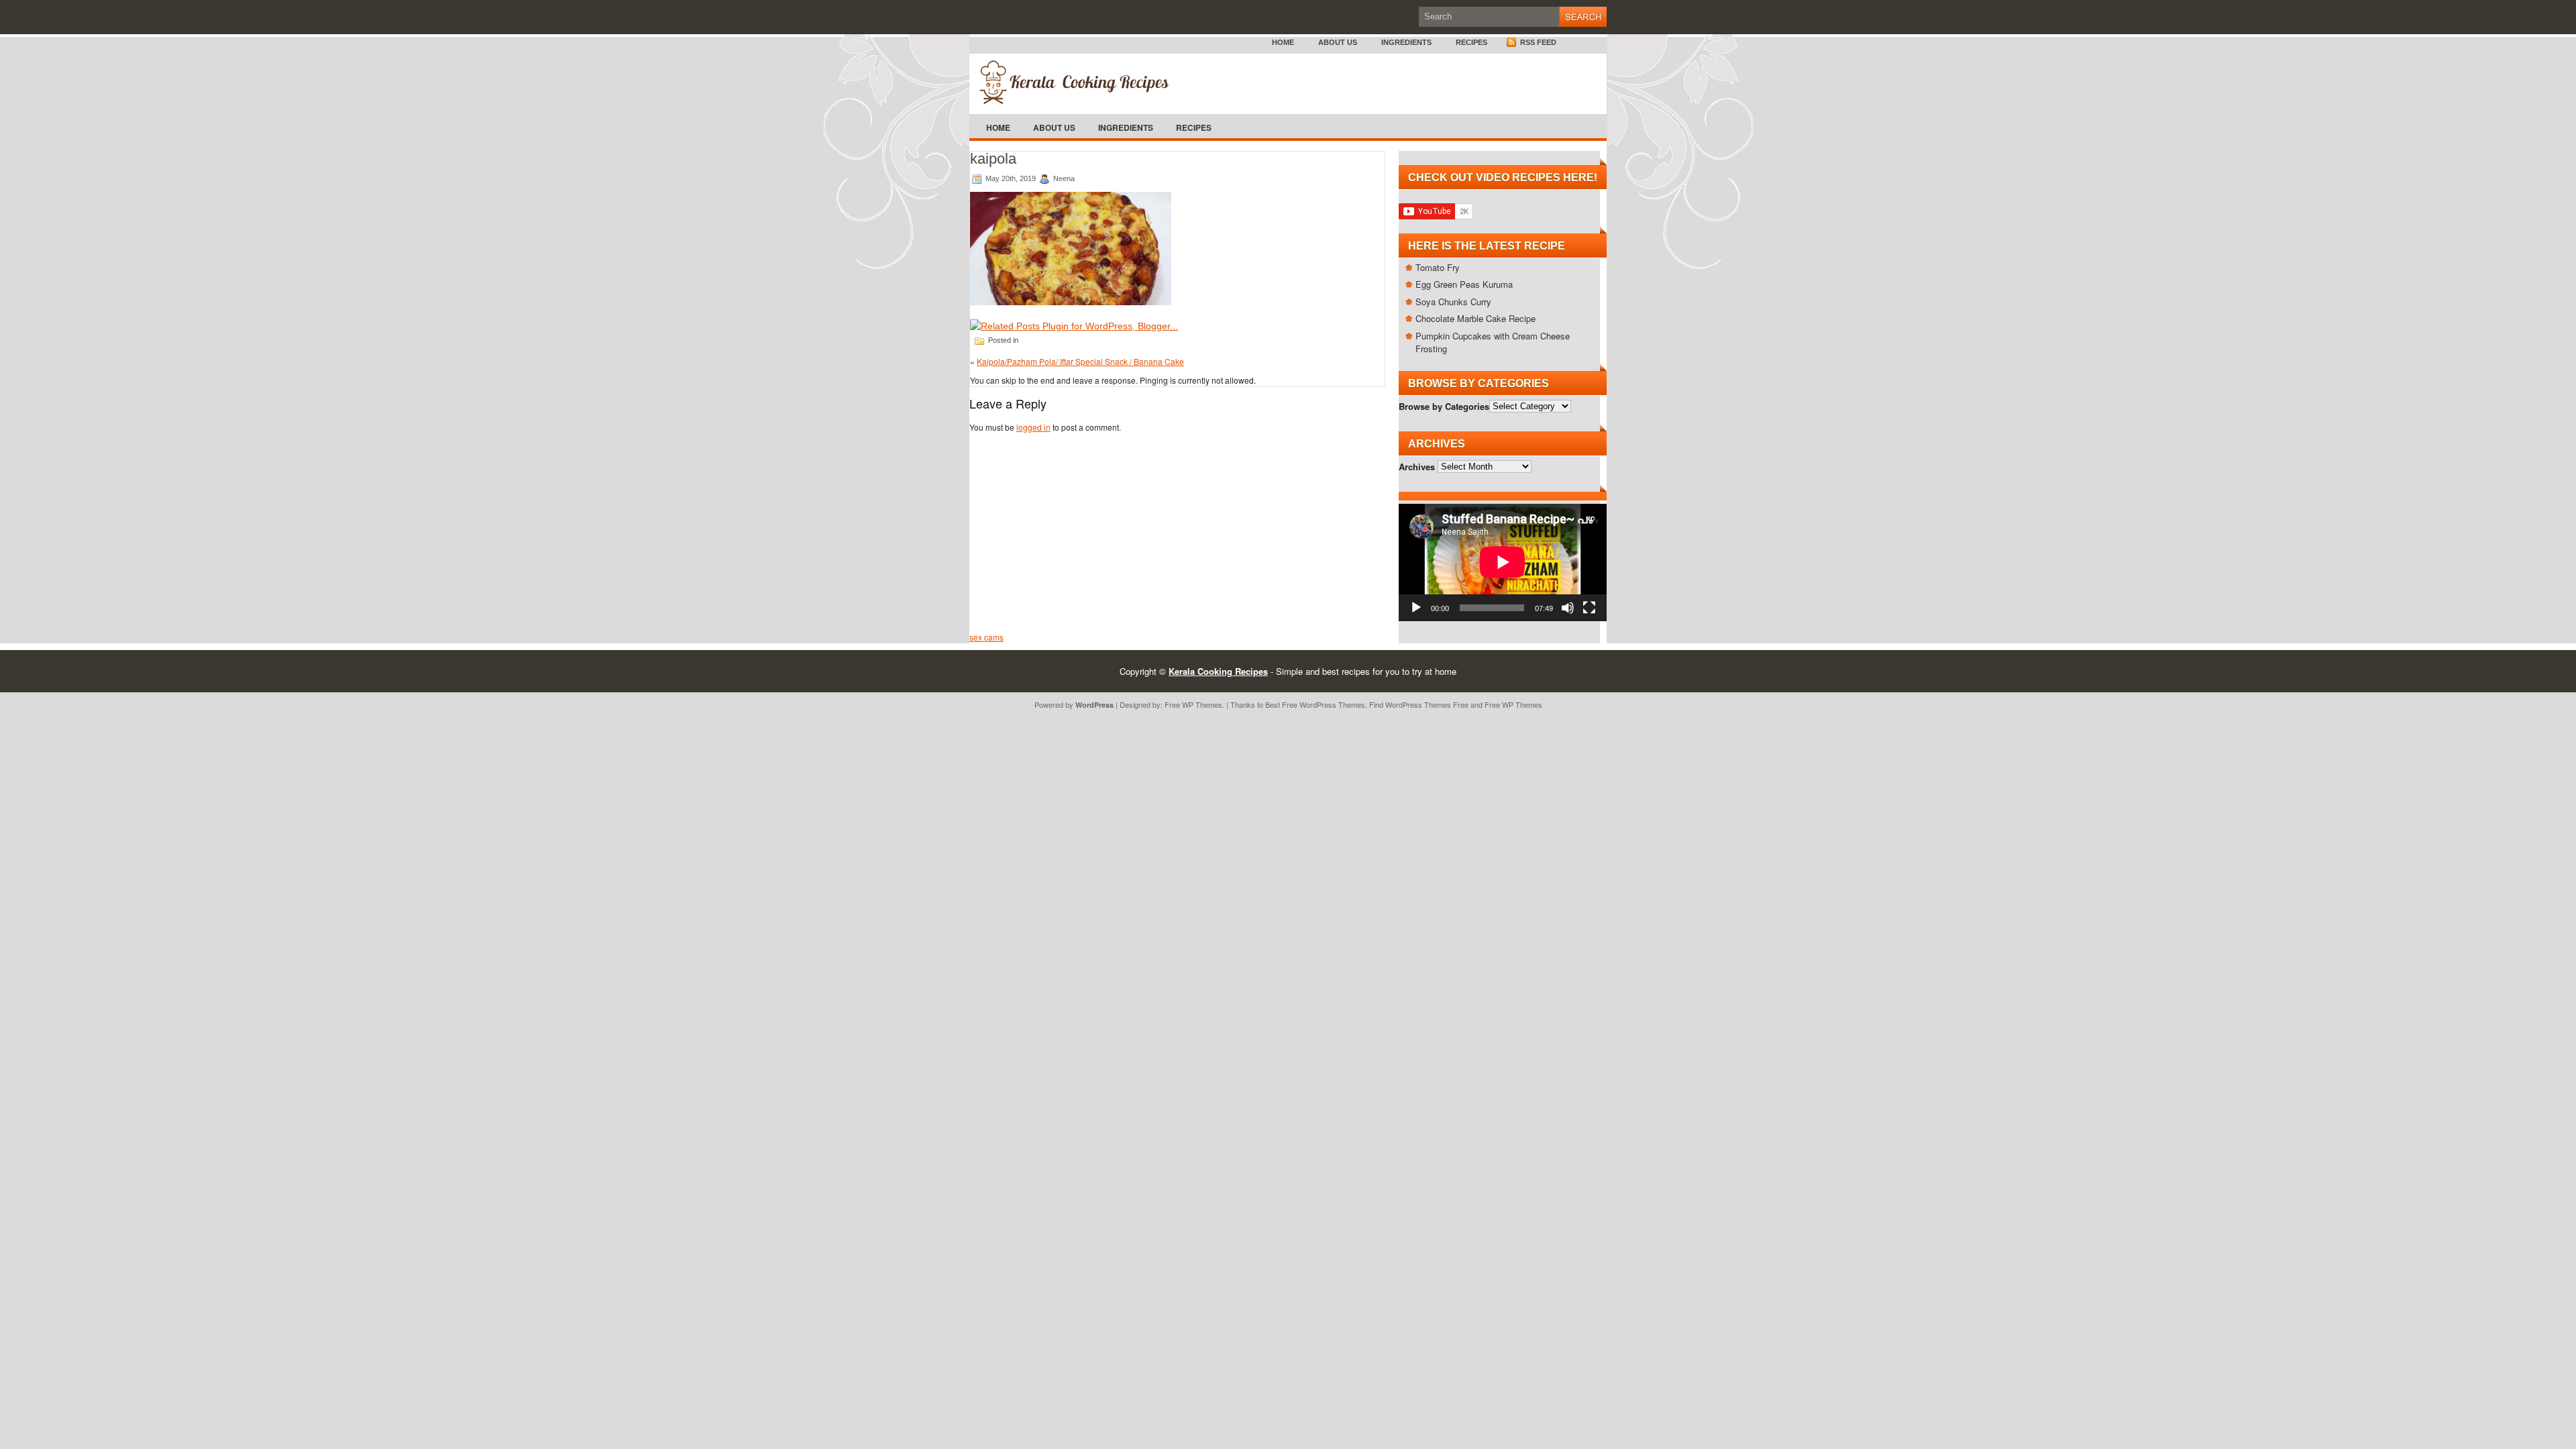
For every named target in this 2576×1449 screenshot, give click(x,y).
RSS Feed (1537, 42)
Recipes (1471, 42)
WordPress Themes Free (1427, 704)
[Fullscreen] (1589, 608)
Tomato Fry (1438, 267)
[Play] (1416, 608)
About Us (1338, 42)
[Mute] (1568, 608)
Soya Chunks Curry (1453, 302)
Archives (1417, 466)
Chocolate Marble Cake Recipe (1475, 318)
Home (1283, 42)
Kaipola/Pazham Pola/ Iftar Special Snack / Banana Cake (1080, 361)
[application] (1503, 562)
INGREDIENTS (1406, 42)
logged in (1033, 427)
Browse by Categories (1444, 406)
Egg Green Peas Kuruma (1464, 284)
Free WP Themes (1193, 704)
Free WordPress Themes (1324, 704)
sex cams (986, 637)
